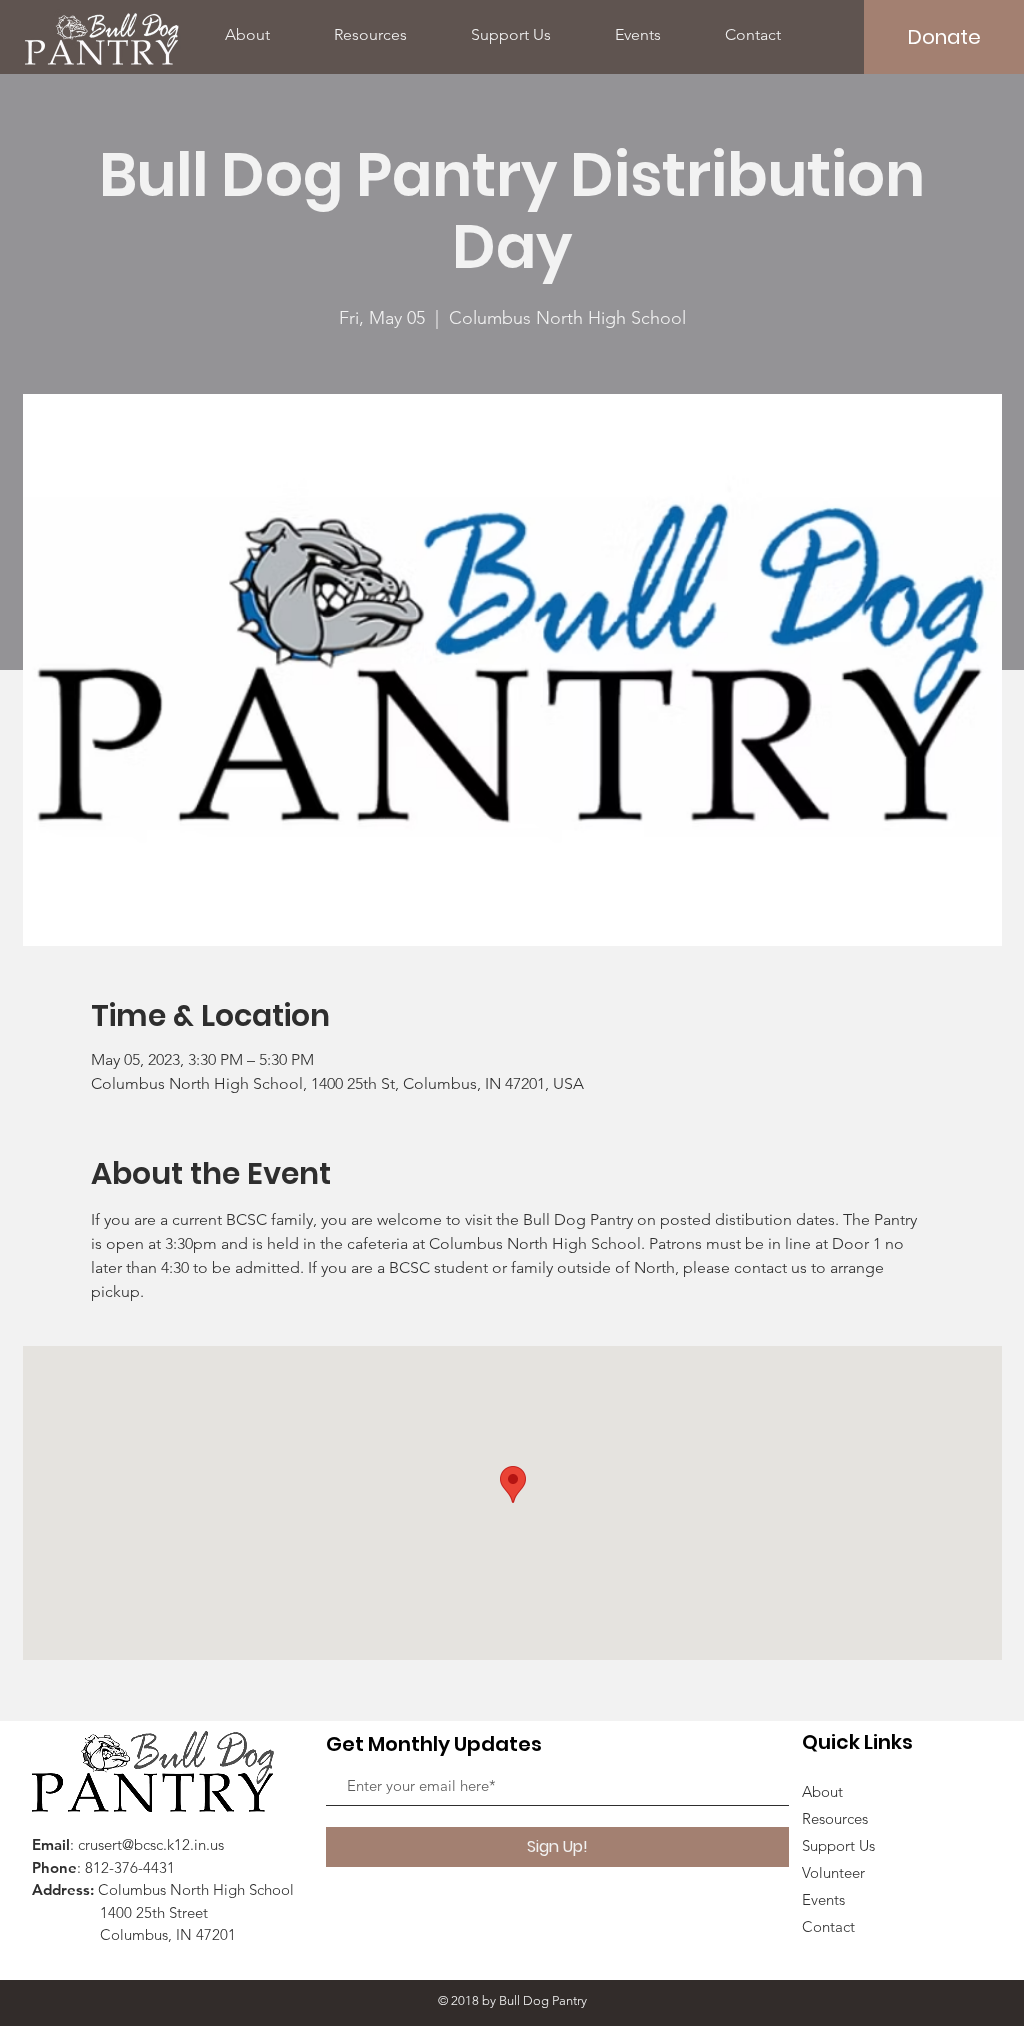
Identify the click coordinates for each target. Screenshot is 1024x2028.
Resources (835, 1818)
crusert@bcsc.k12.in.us (151, 1844)
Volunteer (833, 1872)
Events (823, 1899)
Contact (828, 1926)
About (822, 1791)
